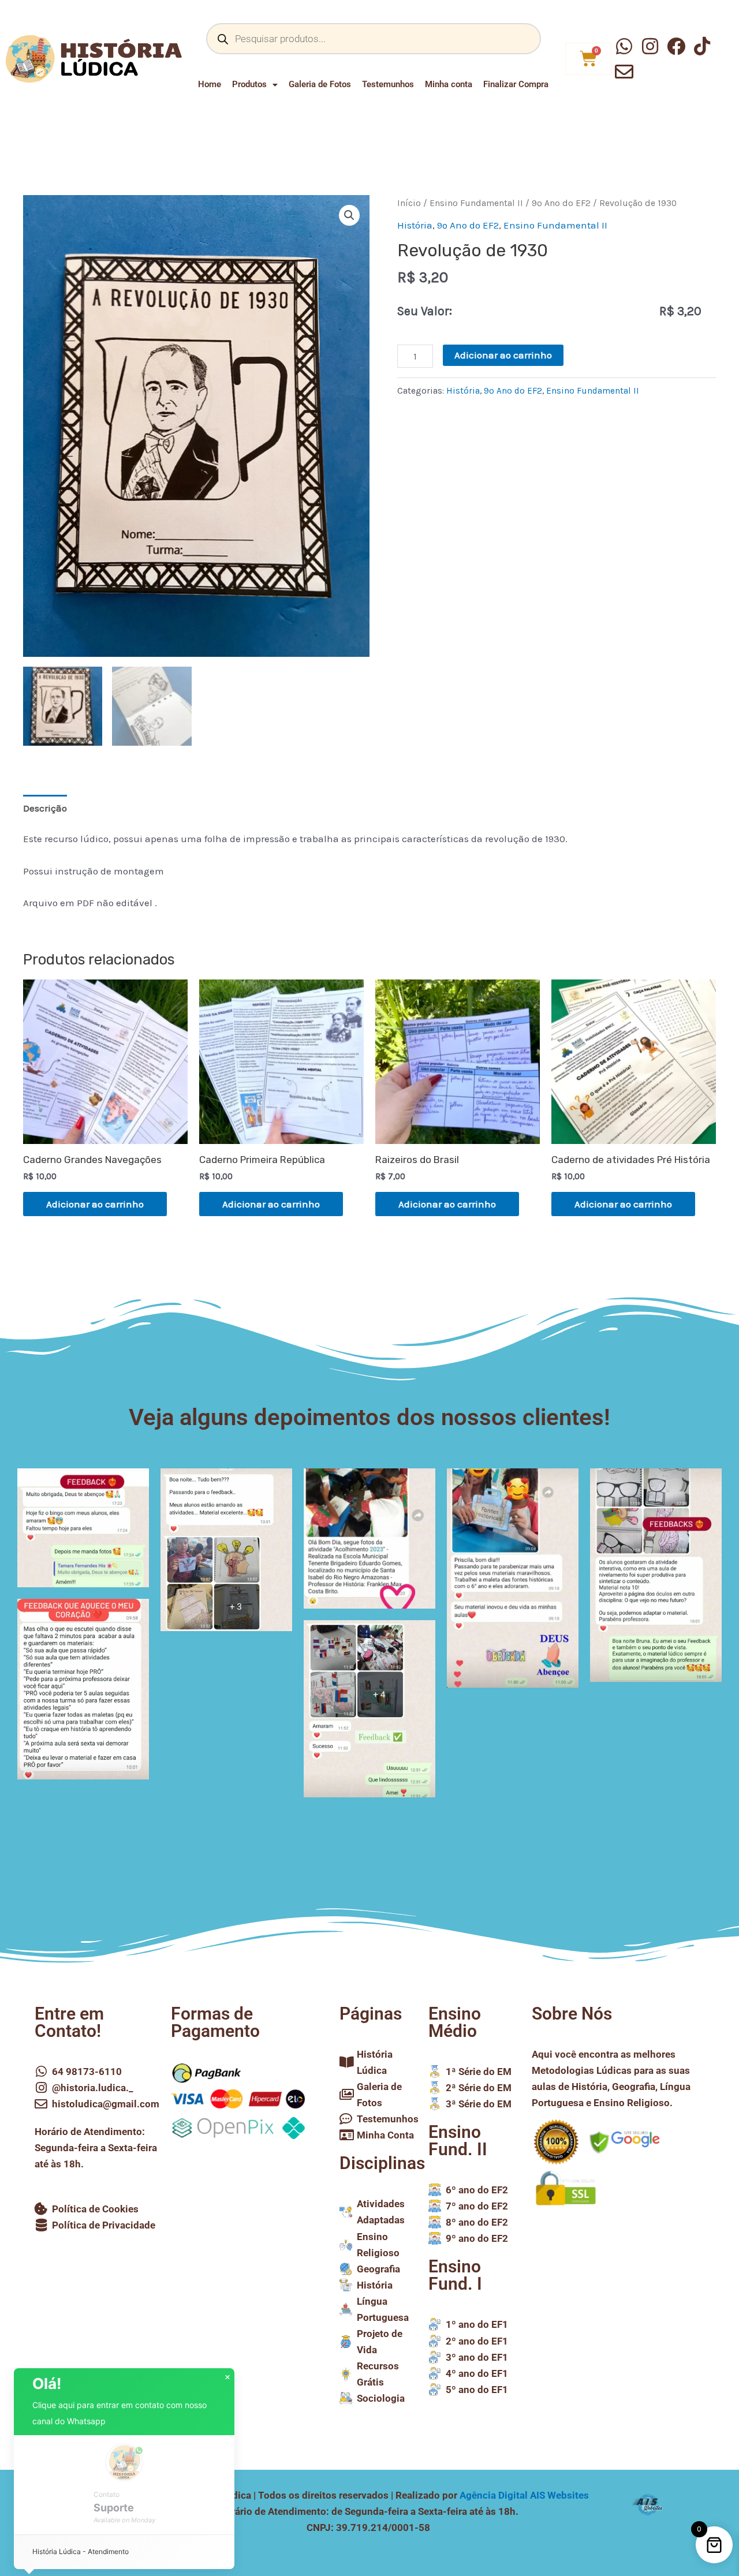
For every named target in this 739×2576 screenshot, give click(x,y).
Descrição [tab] (45, 808)
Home (210, 84)
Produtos (249, 84)
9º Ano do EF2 (561, 203)
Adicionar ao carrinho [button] (95, 1204)
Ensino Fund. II (458, 2141)
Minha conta (449, 84)
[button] (349, 215)
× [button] (227, 2377)
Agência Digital (524, 2495)
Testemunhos (388, 84)
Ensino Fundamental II (476, 203)
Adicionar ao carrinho (503, 355)
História (415, 225)
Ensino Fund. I (455, 2275)
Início (409, 203)
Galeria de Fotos (320, 84)
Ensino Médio (455, 2022)
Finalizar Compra (516, 84)
